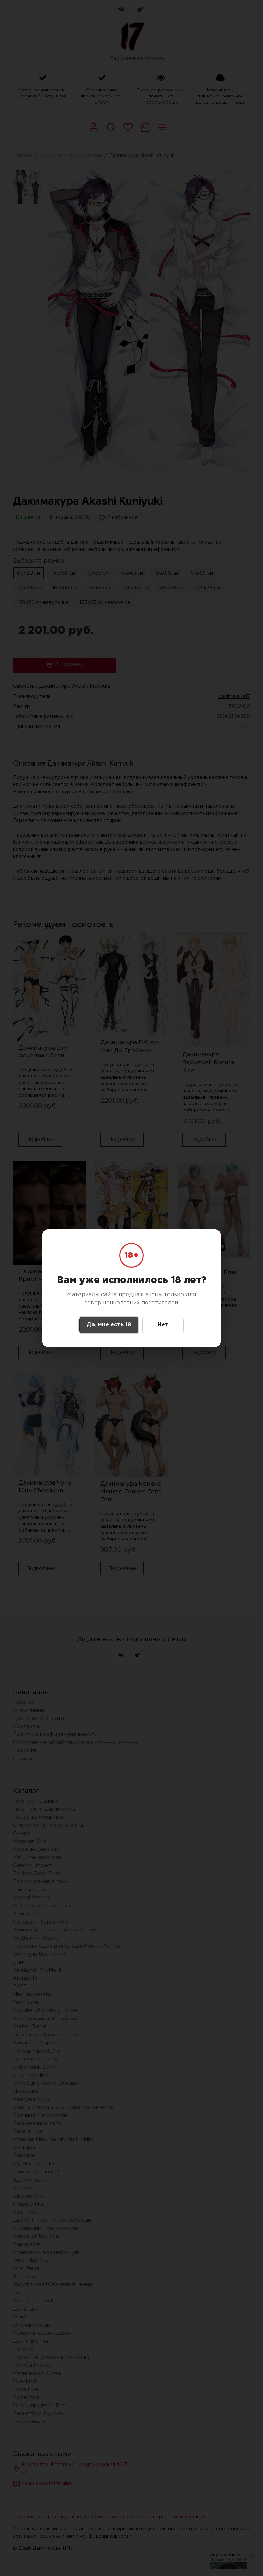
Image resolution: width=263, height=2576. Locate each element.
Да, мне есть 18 (109, 1325)
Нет (163, 1325)
